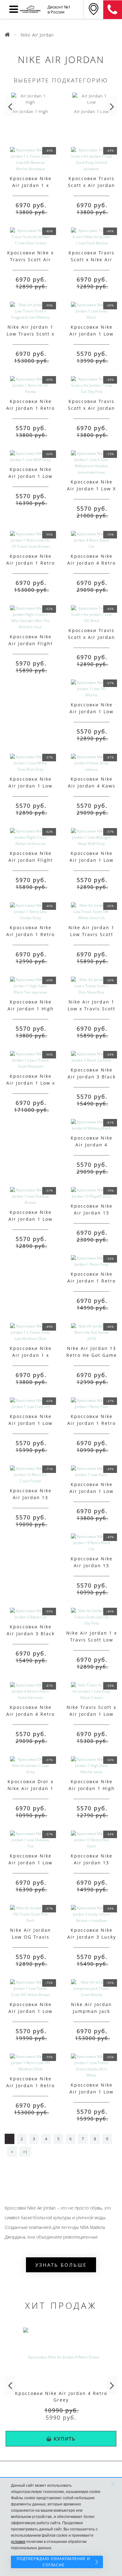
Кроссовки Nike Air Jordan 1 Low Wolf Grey (30, 476)
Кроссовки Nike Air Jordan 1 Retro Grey (91, 1281)
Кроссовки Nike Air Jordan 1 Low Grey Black (91, 334)
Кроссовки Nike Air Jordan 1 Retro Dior (91, 1423)
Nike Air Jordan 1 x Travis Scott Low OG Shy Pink (92, 1640)
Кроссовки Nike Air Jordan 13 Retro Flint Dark (92, 1863)
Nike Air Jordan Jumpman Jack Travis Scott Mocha (91, 2011)
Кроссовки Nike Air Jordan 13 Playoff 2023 (92, 1213)
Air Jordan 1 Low (91, 111)
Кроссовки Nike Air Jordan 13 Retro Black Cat (92, 1565)
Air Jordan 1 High (30, 111)
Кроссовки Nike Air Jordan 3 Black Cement (92, 1077)
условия (18, 2542)
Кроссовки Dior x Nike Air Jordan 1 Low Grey (30, 1788)
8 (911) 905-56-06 (113, 10)
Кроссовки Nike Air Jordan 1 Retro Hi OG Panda (30, 408)
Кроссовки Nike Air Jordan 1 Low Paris (91, 1491)
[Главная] (8, 35)
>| (25, 2152)
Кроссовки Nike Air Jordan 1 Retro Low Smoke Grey (30, 934)
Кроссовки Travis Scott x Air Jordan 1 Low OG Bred (91, 637)
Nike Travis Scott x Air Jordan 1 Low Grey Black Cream (91, 1714)
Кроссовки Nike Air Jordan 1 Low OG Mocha (91, 711)
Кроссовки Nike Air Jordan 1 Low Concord (30, 1423)
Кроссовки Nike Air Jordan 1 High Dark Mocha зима (92, 1788)
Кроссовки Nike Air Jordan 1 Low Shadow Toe (30, 1863)
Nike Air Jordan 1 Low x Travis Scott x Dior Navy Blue (91, 1009)
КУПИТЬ (65, 2439)
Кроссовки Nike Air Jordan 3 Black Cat (31, 1634)
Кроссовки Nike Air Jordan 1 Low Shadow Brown (30, 1219)
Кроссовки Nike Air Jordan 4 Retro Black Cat (91, 563)
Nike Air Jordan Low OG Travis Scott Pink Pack (30, 1937)
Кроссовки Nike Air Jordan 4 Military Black (92, 1145)
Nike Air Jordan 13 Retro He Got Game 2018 (92, 1355)
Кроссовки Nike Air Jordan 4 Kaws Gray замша (92, 786)
